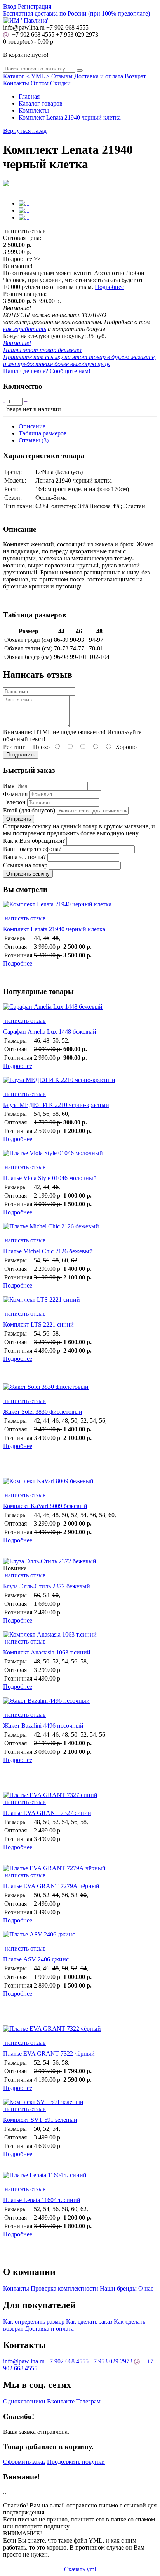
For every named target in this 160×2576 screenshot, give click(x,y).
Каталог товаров (41, 103)
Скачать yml (80, 2569)
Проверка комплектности (64, 2288)
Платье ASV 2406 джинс (36, 1959)
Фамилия (15, 794)
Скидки (60, 83)
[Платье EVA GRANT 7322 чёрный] (80, 2032)
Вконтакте (61, 2401)
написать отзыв (24, 918)
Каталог (14, 76)
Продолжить (21, 755)
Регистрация (35, 6)
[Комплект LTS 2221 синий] (80, 1303)
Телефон (14, 802)
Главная (29, 96)
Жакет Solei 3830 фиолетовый (43, 1412)
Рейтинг (14, 747)
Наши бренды (118, 2288)
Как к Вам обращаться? (34, 841)
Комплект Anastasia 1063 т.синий (47, 1652)
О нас (146, 2288)
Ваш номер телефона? (32, 849)
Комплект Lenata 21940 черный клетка (70, 117)
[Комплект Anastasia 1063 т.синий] (50, 1634)
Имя (9, 786)
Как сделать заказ (89, 2321)
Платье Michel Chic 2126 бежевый (48, 1251)
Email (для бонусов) (29, 810)
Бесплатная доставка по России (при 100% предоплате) (77, 13)
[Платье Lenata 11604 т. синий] (80, 2179)
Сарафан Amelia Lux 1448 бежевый (50, 1032)
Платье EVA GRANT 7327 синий (47, 1813)
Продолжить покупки (76, 2462)
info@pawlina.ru (24, 2361)
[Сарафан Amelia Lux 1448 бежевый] (80, 1010)
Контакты (16, 83)
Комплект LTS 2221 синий (38, 1324)
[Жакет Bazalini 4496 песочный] (80, 1704)
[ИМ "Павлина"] (26, 20)
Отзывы (62, 76)
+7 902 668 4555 (32, 34)
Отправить (19, 819)
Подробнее (109, 287)
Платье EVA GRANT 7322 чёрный (49, 2054)
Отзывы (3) (34, 440)
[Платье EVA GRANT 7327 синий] (50, 1795)
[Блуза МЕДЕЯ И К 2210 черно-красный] (80, 1084)
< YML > (38, 76)
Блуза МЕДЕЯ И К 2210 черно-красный (56, 1105)
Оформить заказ (24, 2462)
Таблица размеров (43, 433)
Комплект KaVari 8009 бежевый (45, 1506)
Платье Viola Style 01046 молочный (50, 1178)
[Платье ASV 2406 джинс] (80, 1938)
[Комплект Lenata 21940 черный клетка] (80, 908)
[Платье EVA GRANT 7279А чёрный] (54, 1868)
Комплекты (34, 110)
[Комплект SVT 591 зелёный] (43, 2102)
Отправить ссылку (28, 874)
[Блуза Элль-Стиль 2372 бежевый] (50, 1561)
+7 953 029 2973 (77, 34)
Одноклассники (24, 2401)
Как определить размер (34, 2321)
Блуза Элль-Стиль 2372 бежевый (47, 1586)
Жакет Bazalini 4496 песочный (43, 1726)
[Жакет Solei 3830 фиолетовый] (80, 1390)
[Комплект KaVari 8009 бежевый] (80, 1485)
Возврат (135, 76)
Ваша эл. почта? (24, 857)
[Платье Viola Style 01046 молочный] (80, 1157)
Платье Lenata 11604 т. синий (42, 2200)
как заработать (25, 329)
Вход (10, 6)
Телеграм (88, 2401)
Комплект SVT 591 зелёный (40, 2120)
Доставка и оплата (99, 76)
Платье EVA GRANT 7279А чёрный (51, 1886)
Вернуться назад (25, 131)
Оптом (40, 83)
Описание (32, 426)
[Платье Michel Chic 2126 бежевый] (80, 1230)
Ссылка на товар (25, 865)
